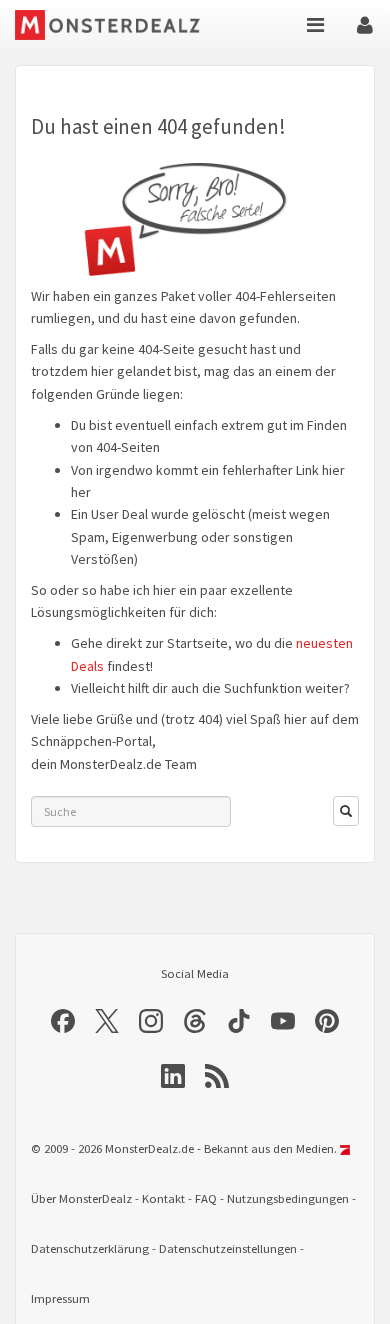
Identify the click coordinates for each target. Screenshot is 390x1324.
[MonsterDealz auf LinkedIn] (173, 1076)
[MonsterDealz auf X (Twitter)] (107, 1021)
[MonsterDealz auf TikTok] (239, 1021)
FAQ (206, 1198)
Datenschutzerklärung (90, 1248)
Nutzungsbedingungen (288, 1198)
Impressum (60, 1298)
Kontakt (163, 1198)
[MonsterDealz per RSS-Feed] (217, 1076)
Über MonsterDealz (81, 1198)
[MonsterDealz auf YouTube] (283, 1021)
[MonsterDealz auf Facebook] (63, 1021)
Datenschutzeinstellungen (228, 1248)
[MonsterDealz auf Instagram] (151, 1021)
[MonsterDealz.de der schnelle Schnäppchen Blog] (112, 25)
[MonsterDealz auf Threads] (195, 1021)
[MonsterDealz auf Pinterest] (327, 1021)
